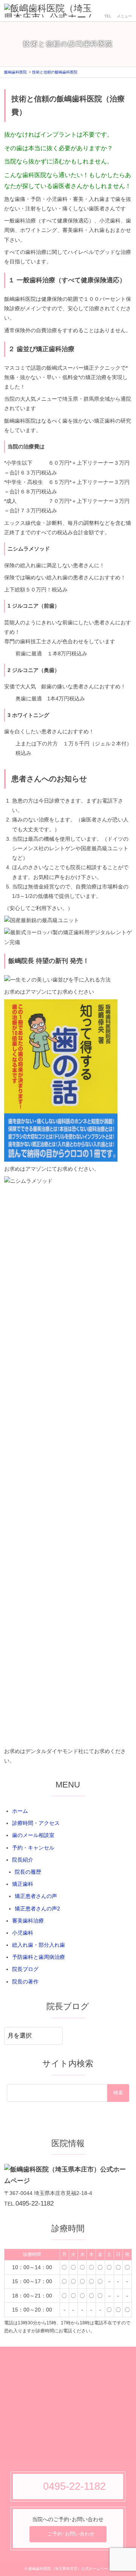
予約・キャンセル (33, 1848)
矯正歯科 (23, 1884)
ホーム (20, 1811)
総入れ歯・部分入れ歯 (39, 1945)
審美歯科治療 (28, 1921)
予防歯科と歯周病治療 (39, 1957)
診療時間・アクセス (36, 1823)
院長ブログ (25, 1969)
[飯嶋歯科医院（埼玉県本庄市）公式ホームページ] (51, 11)
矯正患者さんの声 (36, 1896)
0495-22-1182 (35, 2203)
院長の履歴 (28, 1872)
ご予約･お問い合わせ (71, 2534)
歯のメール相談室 (33, 1835)
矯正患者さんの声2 (37, 1909)
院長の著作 (25, 1982)
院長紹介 (23, 1860)
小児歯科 (23, 1933)
